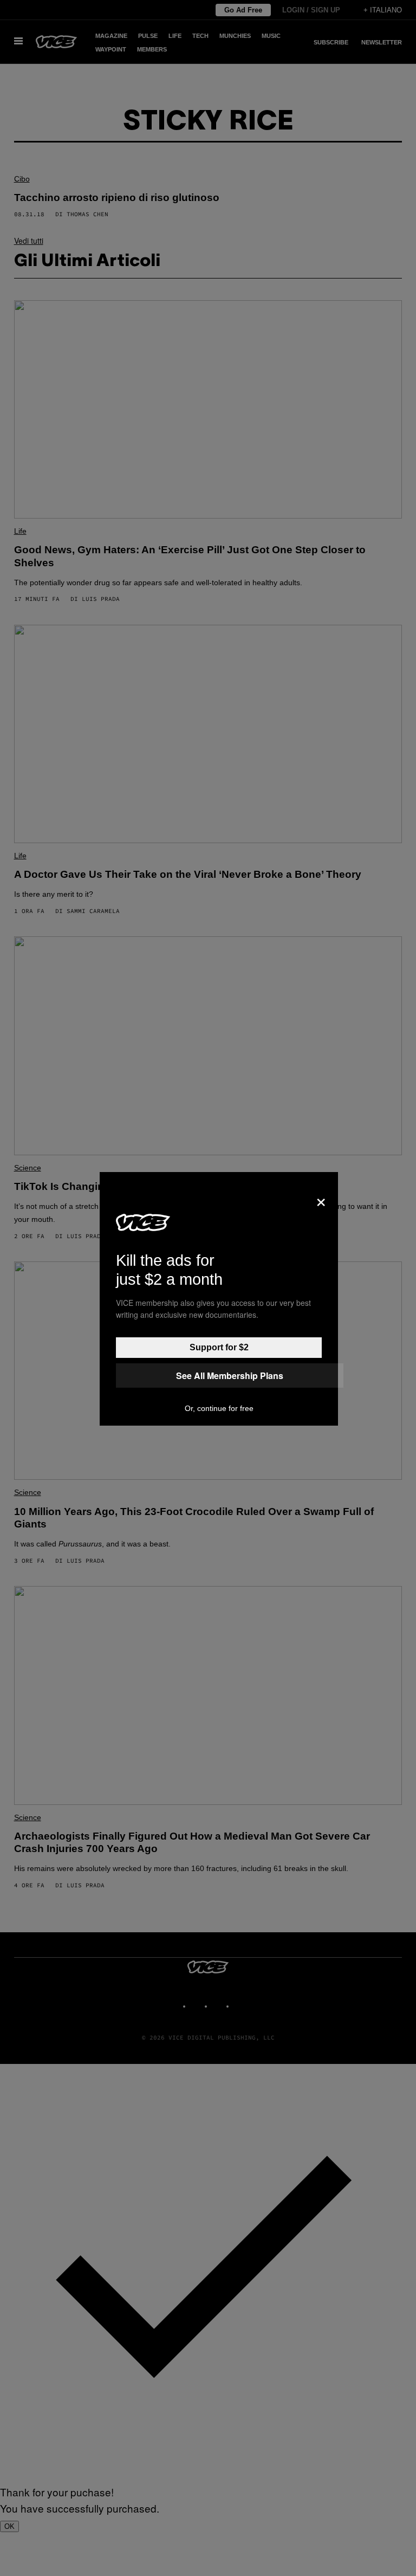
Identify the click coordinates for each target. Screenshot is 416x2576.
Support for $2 (219, 1347)
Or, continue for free (219, 1408)
